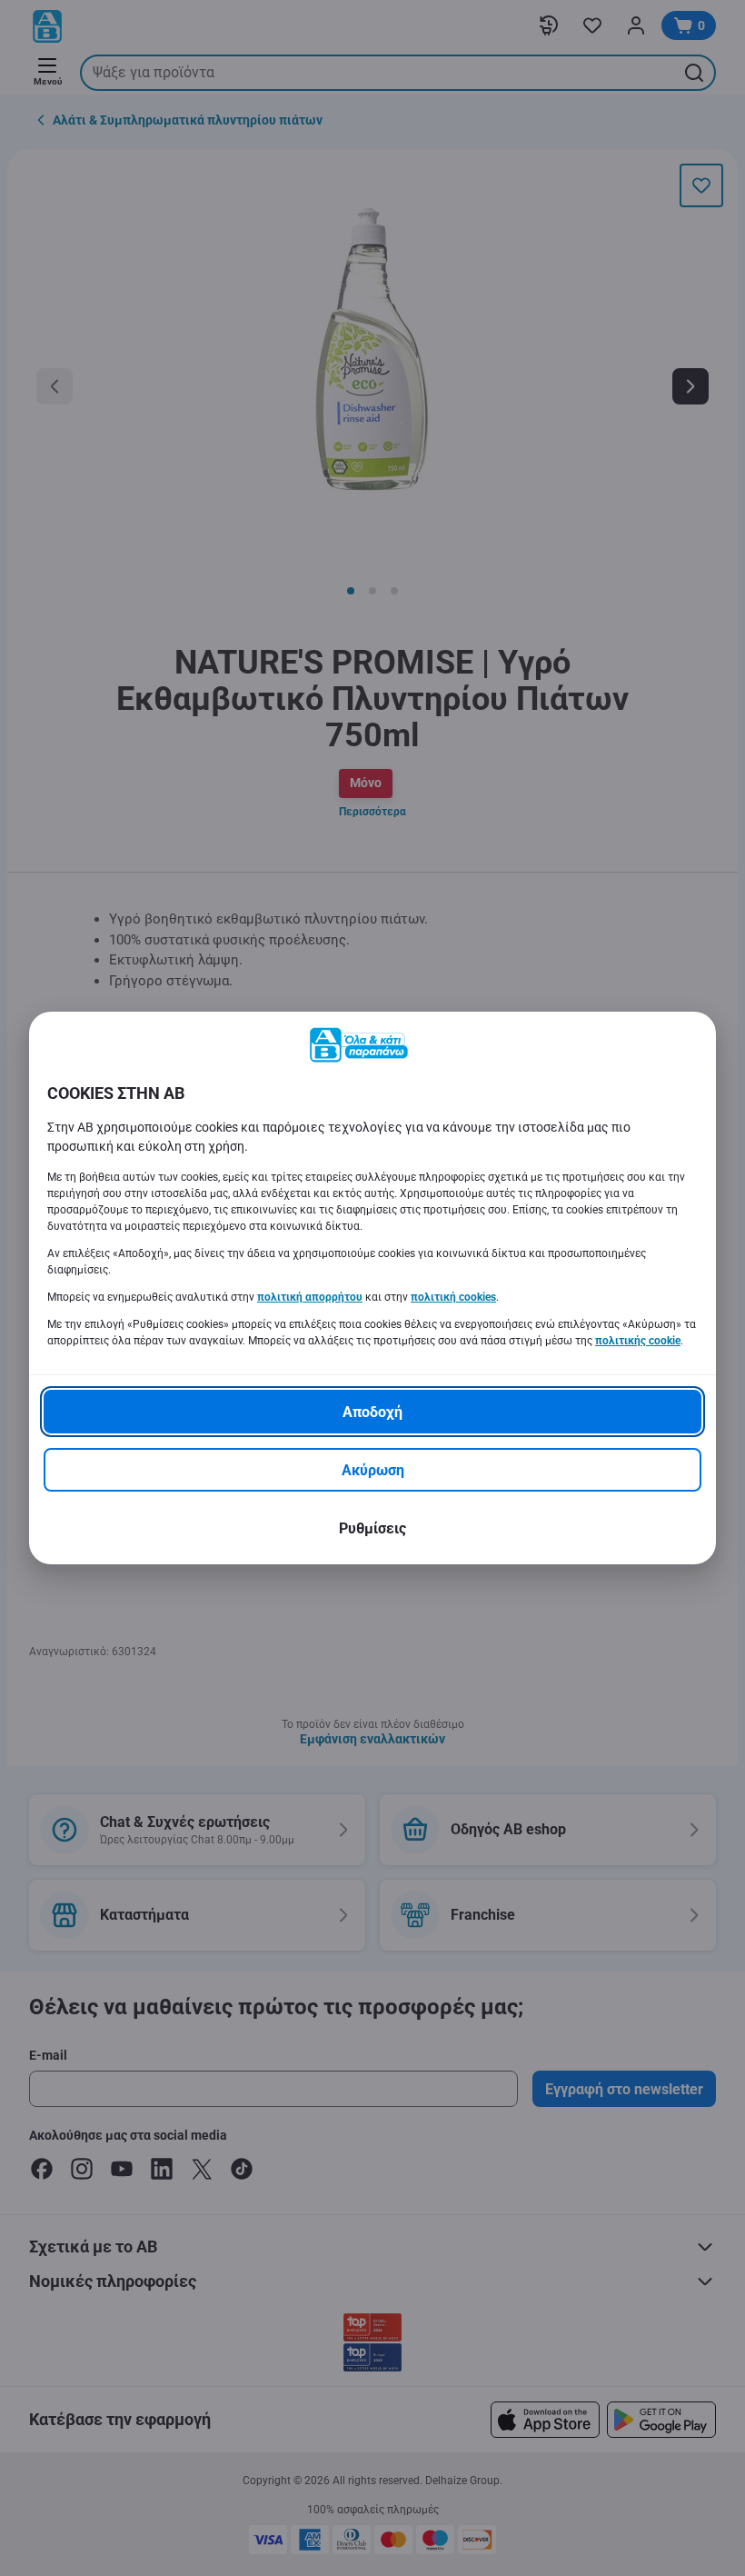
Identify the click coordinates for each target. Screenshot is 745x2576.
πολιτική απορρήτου (310, 1297)
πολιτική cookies (453, 1297)
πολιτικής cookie (638, 1341)
